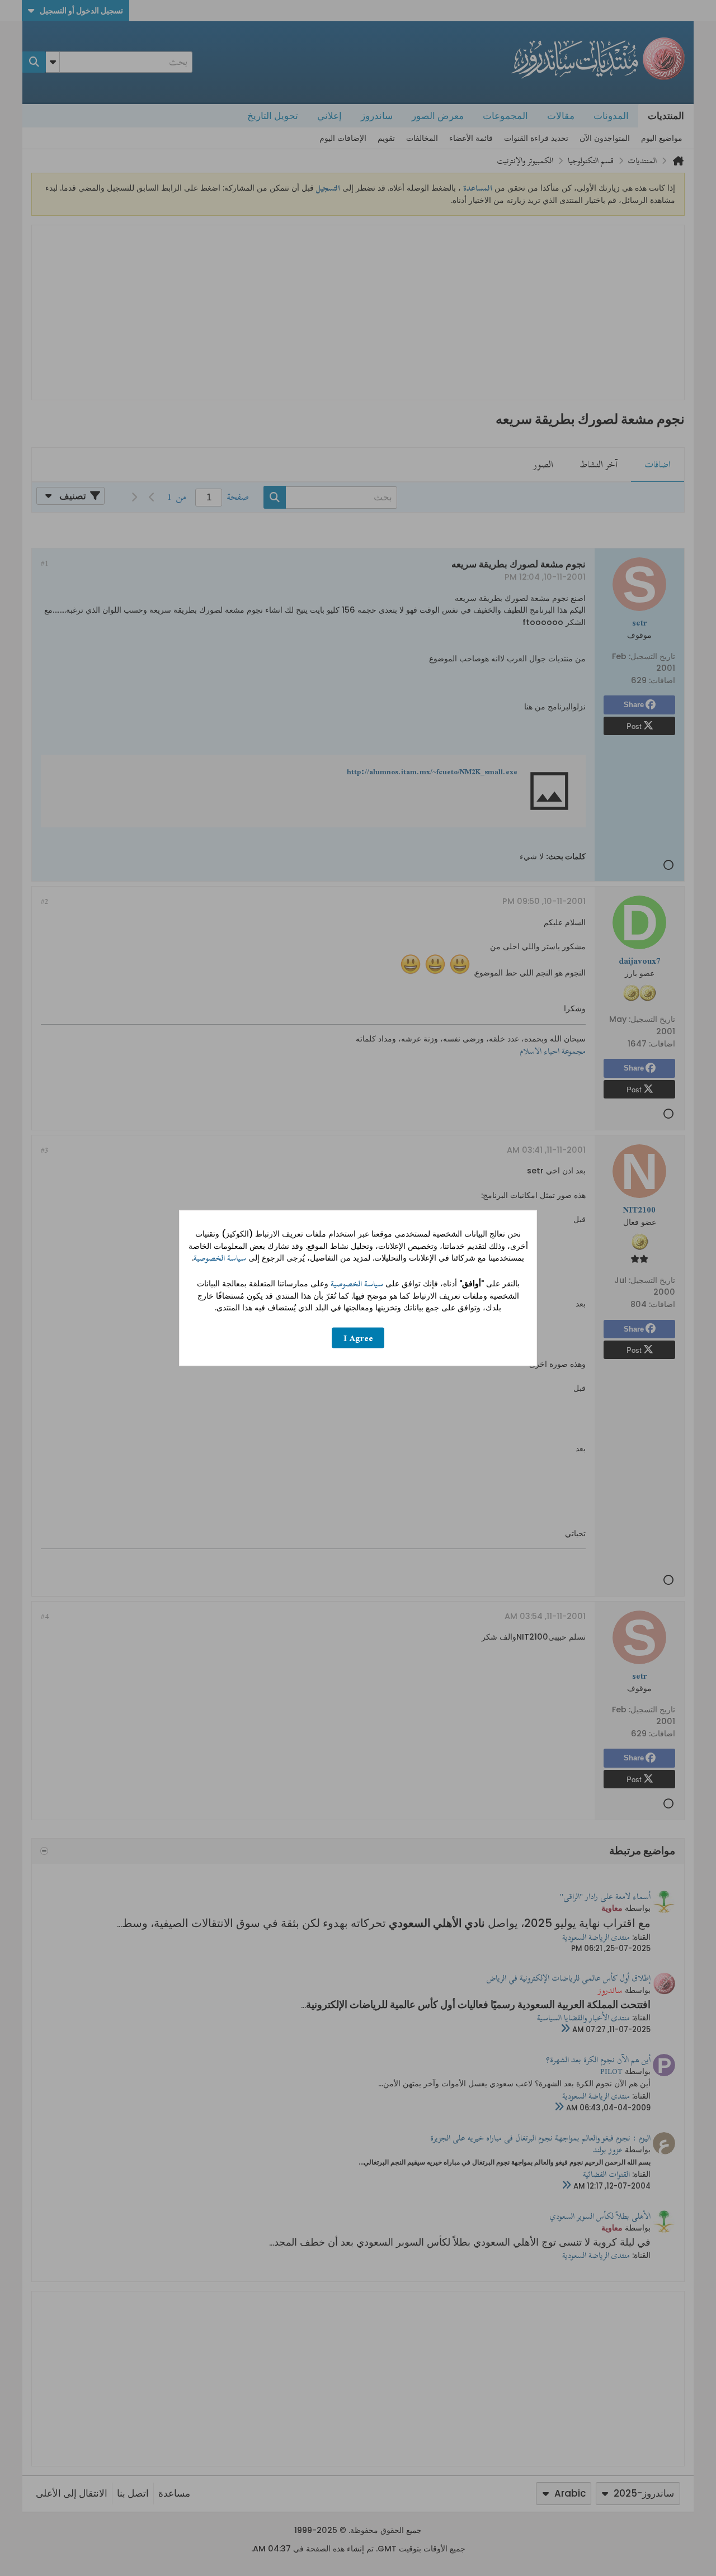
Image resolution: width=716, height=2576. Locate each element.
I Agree (358, 1337)
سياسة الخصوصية (220, 1258)
